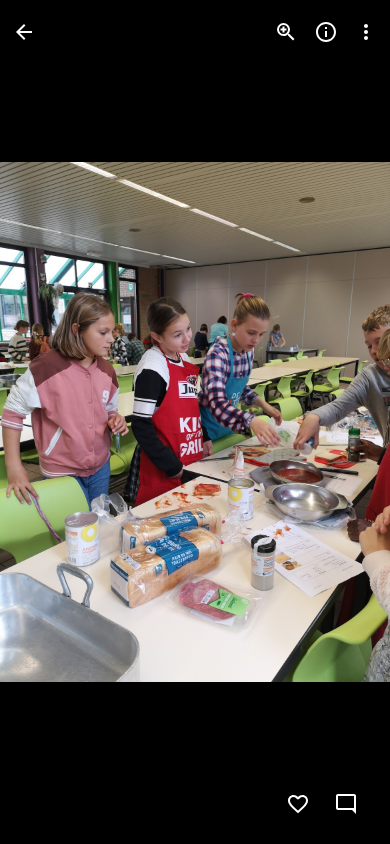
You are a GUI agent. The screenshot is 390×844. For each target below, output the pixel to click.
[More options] (366, 32)
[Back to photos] (24, 32)
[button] (56, 422)
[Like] (298, 804)
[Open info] (326, 32)
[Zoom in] (286, 32)
